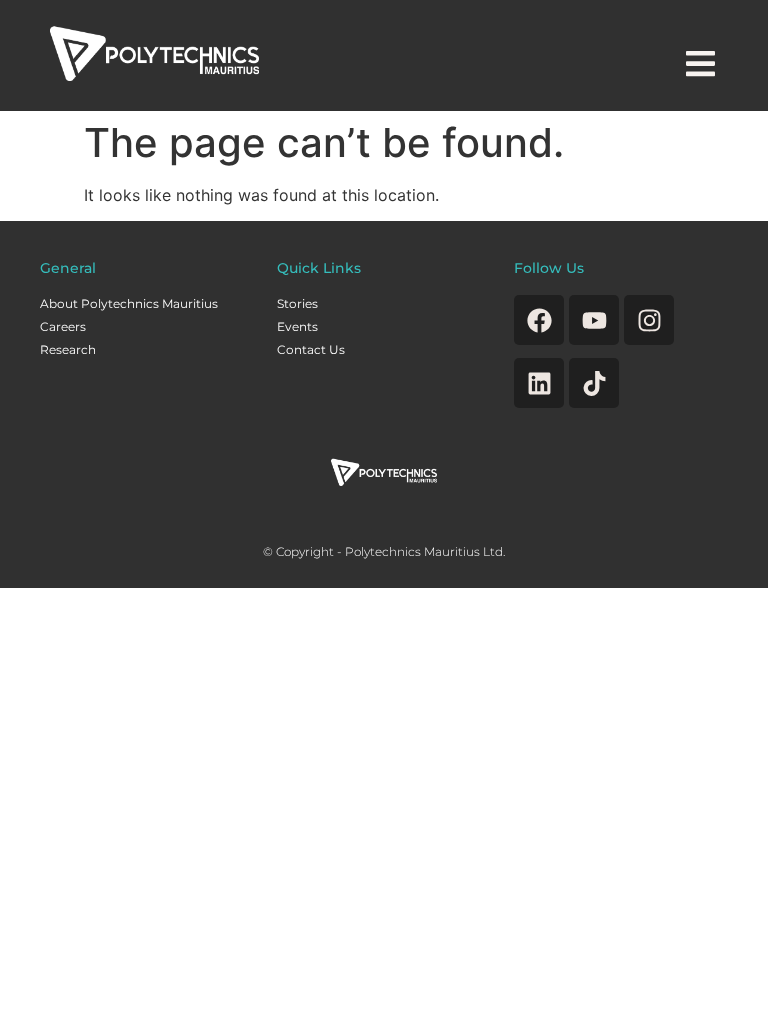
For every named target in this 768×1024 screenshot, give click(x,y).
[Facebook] (539, 320)
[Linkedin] (539, 383)
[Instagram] (649, 320)
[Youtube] (594, 320)
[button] (700, 63)
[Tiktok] (594, 383)
